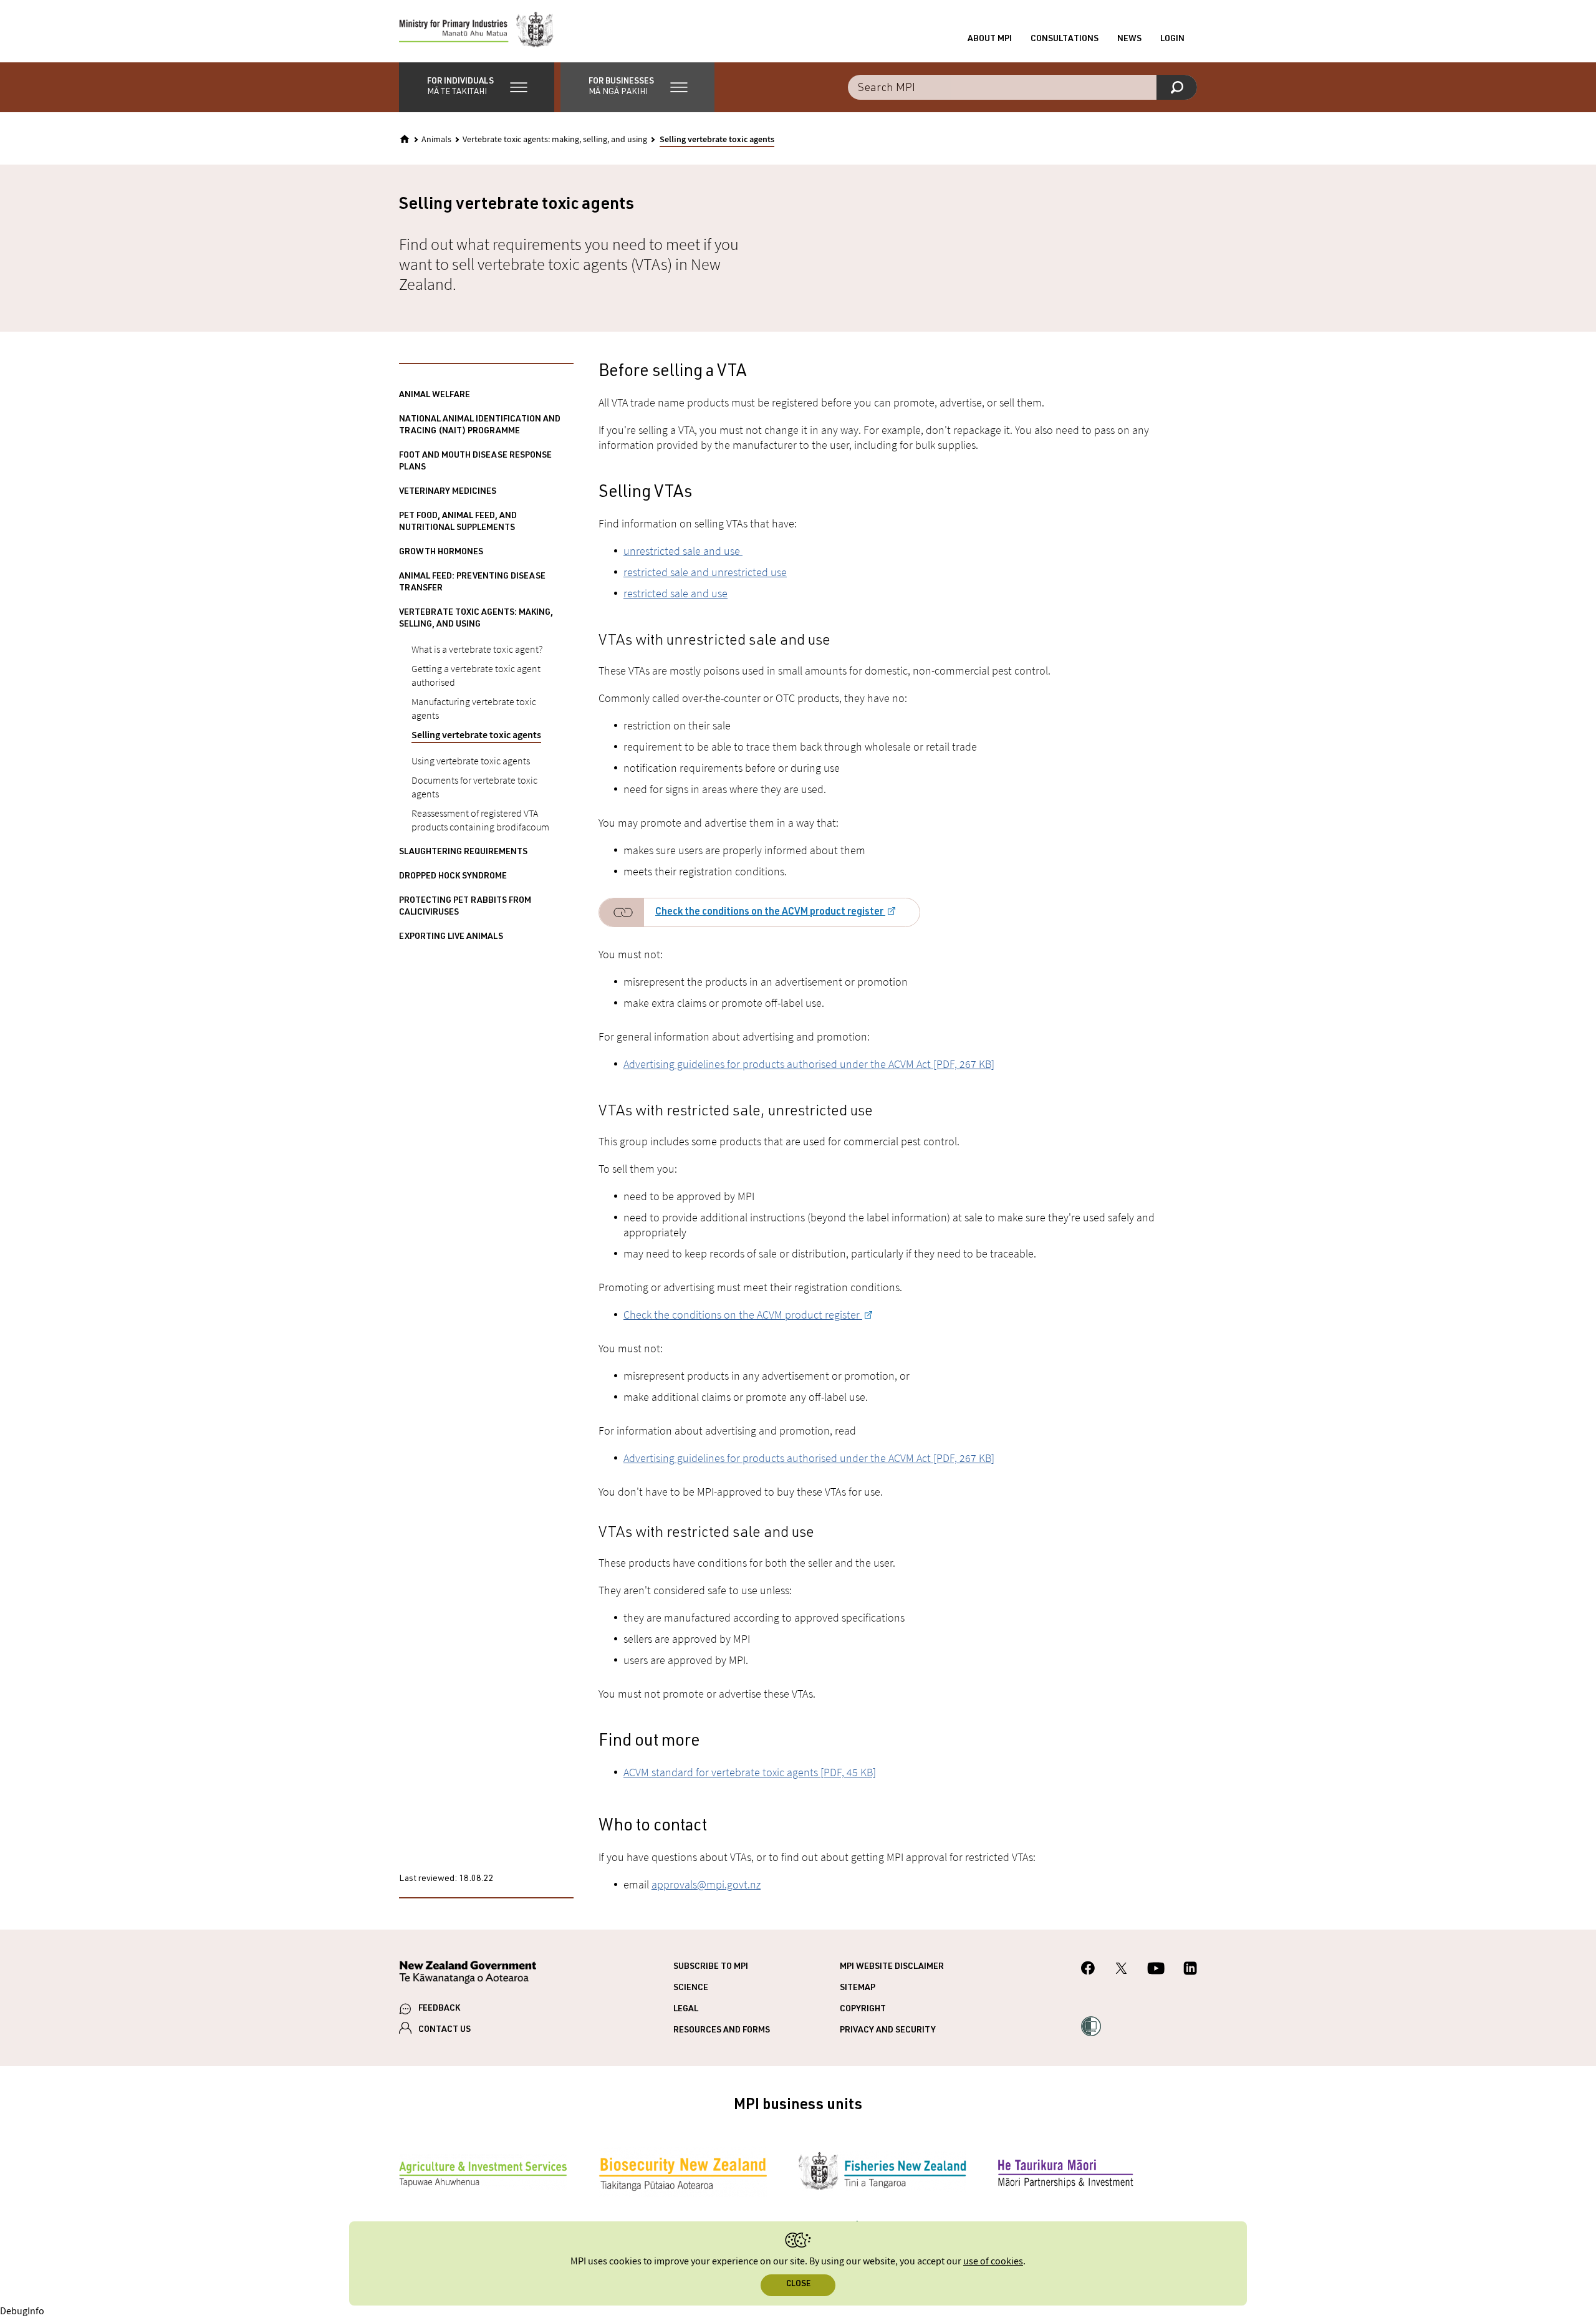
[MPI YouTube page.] (1156, 1970)
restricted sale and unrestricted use (705, 572)
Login (1172, 39)
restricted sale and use (675, 593)
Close (798, 2285)
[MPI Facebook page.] (1088, 1970)
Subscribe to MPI (711, 1967)
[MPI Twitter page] (1121, 1970)
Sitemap (858, 1988)
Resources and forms (722, 2031)
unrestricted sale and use (683, 551)
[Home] (405, 139)
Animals (436, 140)
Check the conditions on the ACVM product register (770, 913)
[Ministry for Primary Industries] (476, 31)
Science (691, 1988)
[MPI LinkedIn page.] (1190, 1970)
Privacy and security (888, 2031)
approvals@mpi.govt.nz (706, 1884)
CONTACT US (445, 2030)
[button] (477, 87)
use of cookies (993, 2262)
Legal (686, 2009)
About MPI (990, 39)
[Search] (1177, 87)
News (1129, 39)
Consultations (1065, 39)
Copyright (863, 2009)
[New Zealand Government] (468, 1974)
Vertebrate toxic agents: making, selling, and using (555, 140)
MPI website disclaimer (892, 1967)
